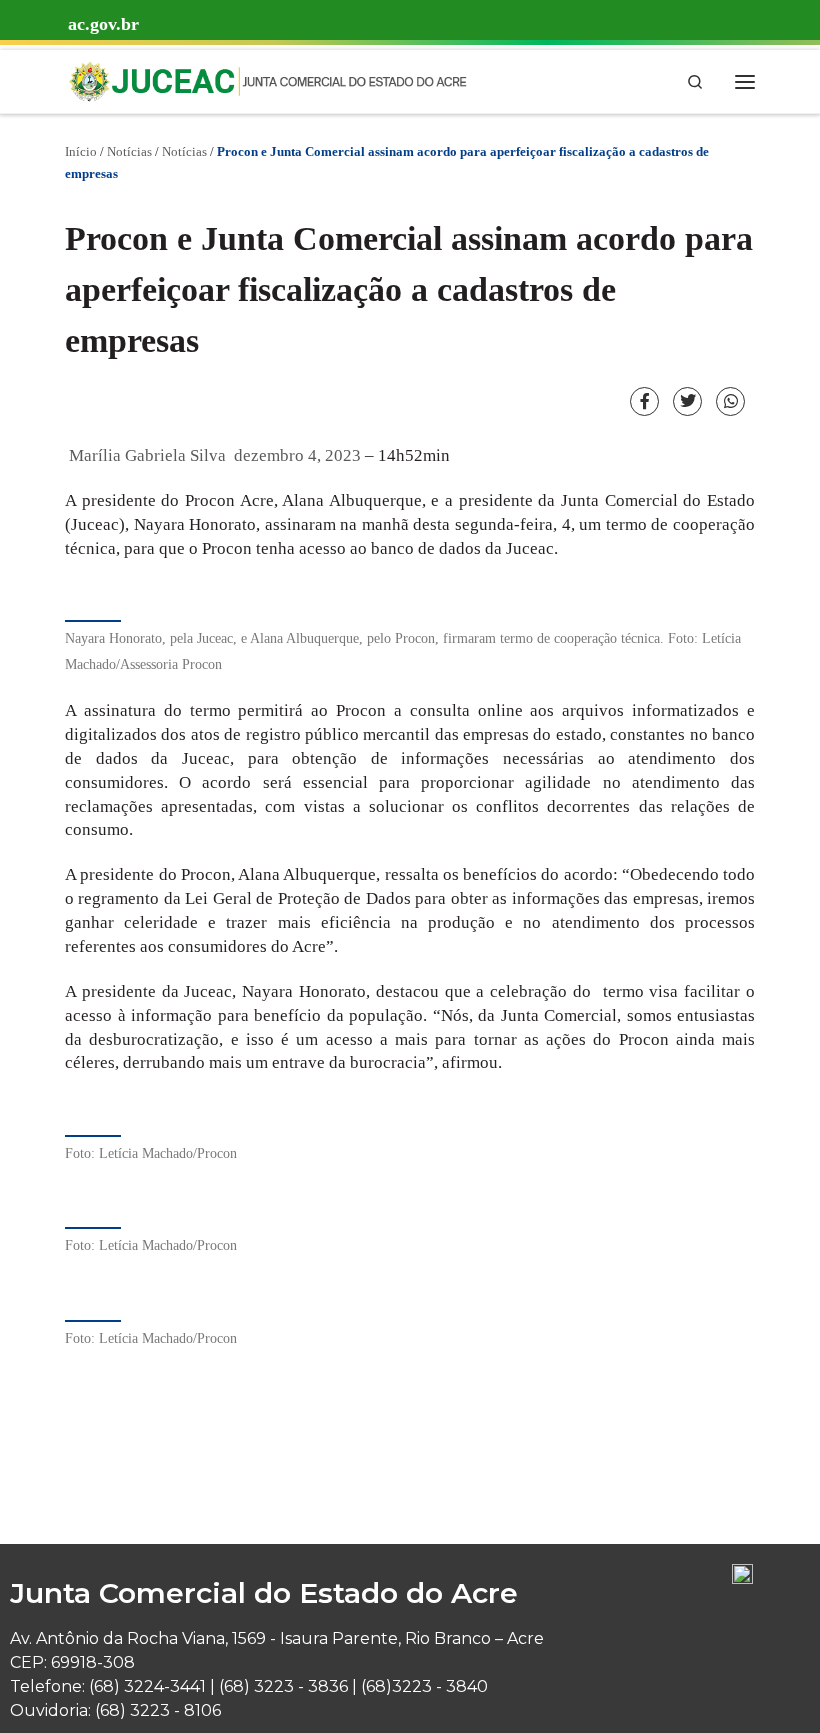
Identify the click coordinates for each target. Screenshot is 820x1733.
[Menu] (745, 81)
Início (81, 151)
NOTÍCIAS (267, 128)
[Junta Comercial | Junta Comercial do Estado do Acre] (267, 79)
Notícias (129, 151)
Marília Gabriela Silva (147, 455)
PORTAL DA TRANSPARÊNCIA (150, 128)
